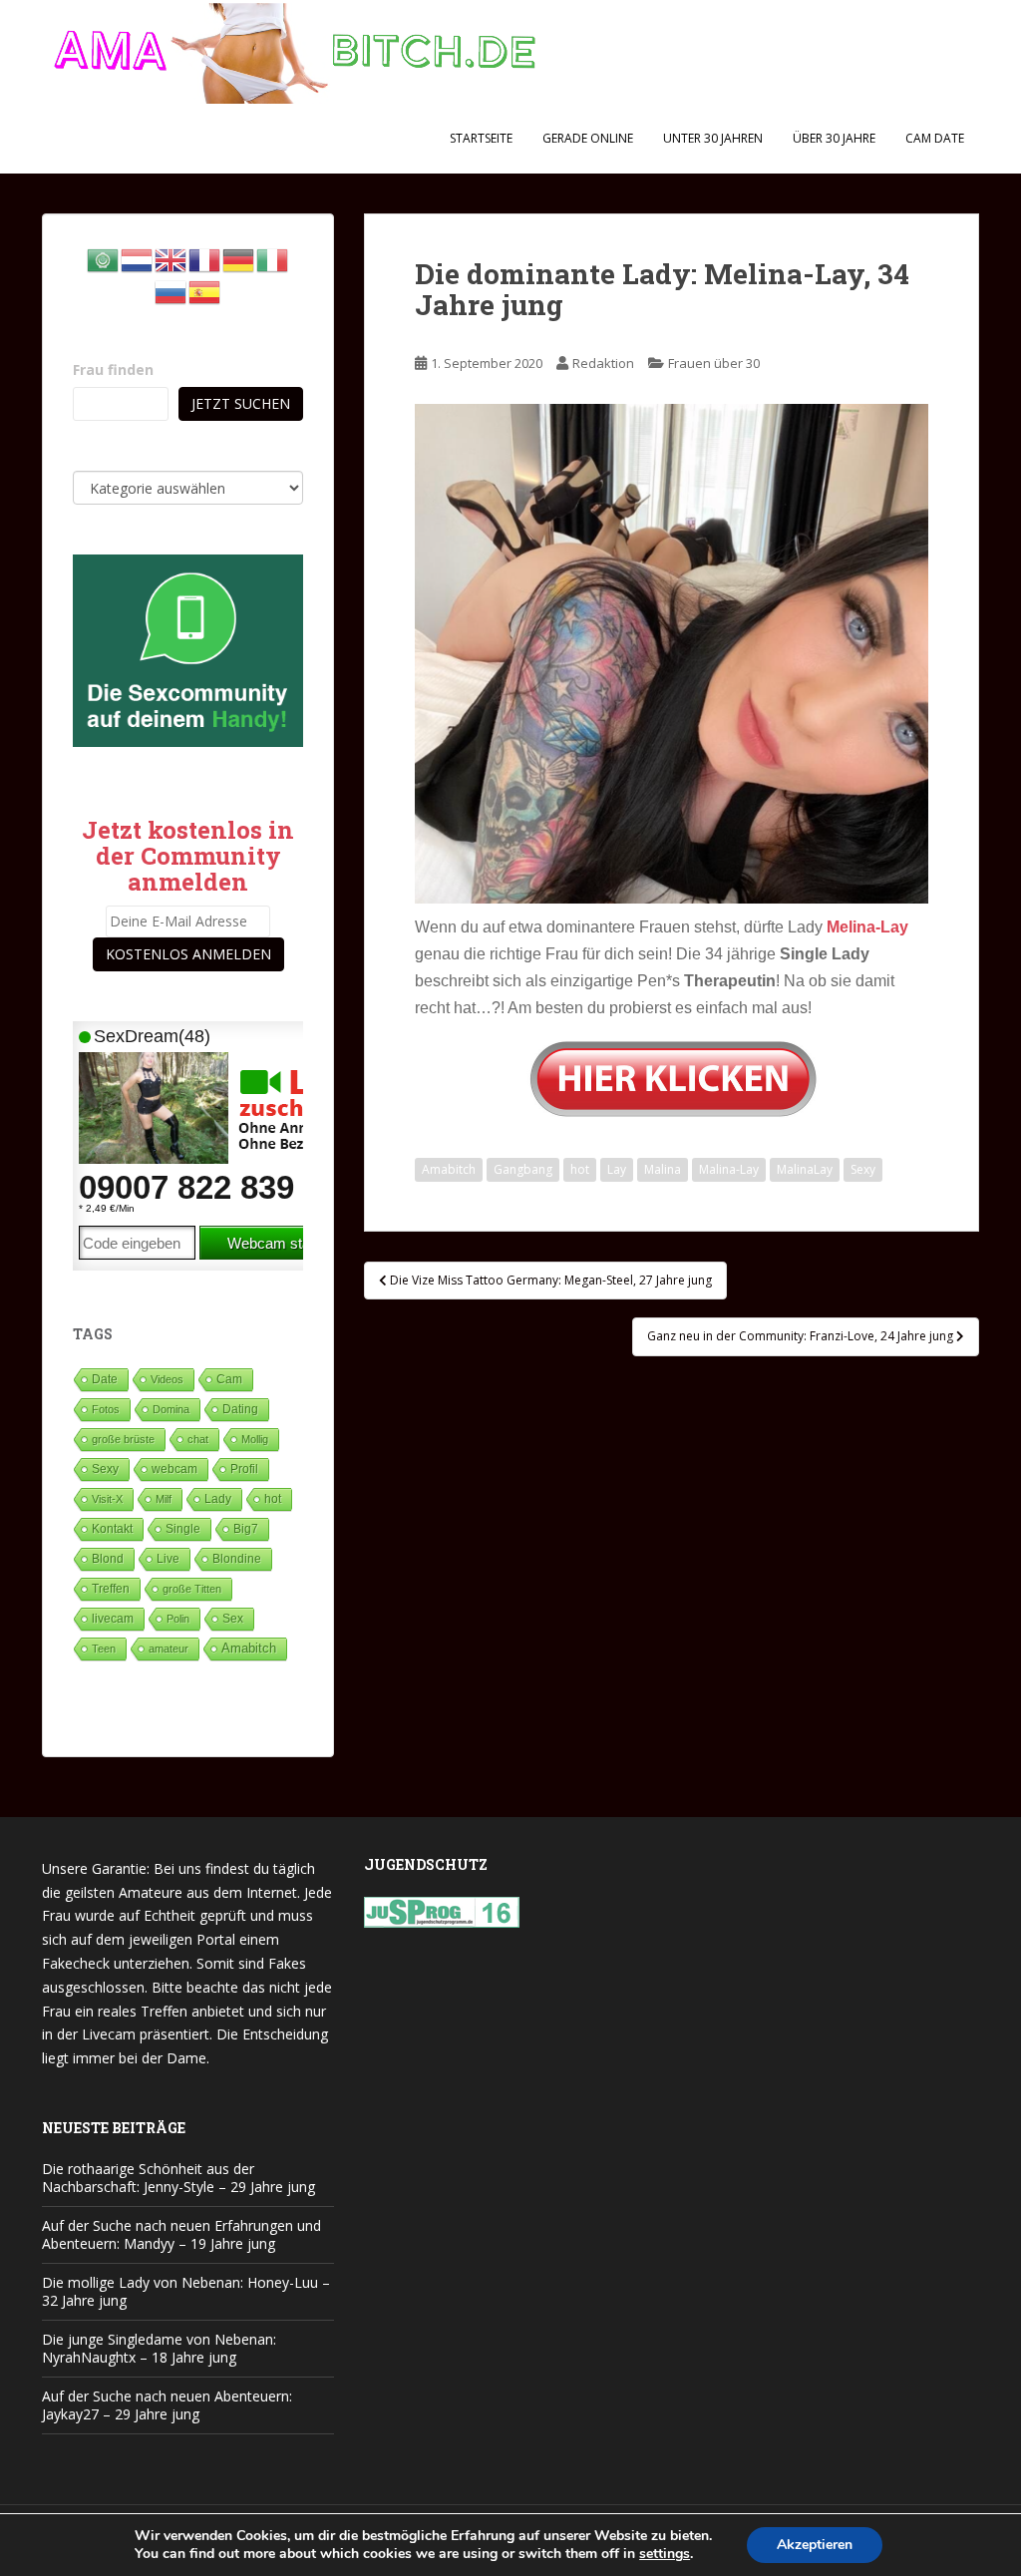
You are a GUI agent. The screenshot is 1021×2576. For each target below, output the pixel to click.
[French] (205, 259)
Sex (233, 1618)
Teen (104, 1649)
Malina (663, 1169)
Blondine (237, 1558)
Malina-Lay (729, 1169)
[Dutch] (138, 259)
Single (183, 1529)
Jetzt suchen (241, 403)
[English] (171, 259)
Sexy (863, 1169)
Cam (229, 1379)
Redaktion (603, 363)
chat (198, 1439)
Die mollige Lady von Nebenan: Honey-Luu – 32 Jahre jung (186, 2291)
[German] (239, 259)
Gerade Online (588, 138)
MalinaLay (805, 1169)
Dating (240, 1409)
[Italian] (273, 259)
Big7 (246, 1529)
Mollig (255, 1439)
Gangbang (523, 1169)
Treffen (111, 1589)
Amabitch (449, 1169)
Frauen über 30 (714, 363)
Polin (178, 1619)
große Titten (192, 1589)
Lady (218, 1498)
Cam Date (935, 138)
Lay (617, 1169)
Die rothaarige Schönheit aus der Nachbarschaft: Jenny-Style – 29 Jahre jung (178, 2178)
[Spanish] (205, 291)
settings (665, 2554)
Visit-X (107, 1499)
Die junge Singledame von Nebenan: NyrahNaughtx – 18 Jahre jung (159, 2348)
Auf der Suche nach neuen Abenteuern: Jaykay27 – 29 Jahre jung (167, 2405)
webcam (174, 1469)
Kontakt (112, 1529)
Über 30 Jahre (834, 138)
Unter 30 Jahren (713, 138)
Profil (244, 1469)
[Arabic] (104, 259)
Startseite (481, 138)
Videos (167, 1379)
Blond (108, 1559)
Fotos (106, 1409)
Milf (164, 1499)
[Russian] (171, 291)
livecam (113, 1618)
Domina (171, 1409)
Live (168, 1558)
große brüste (123, 1439)
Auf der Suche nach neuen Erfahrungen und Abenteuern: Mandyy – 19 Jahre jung (181, 2234)
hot (580, 1169)
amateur (169, 1649)
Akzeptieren (815, 2545)
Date (105, 1379)
